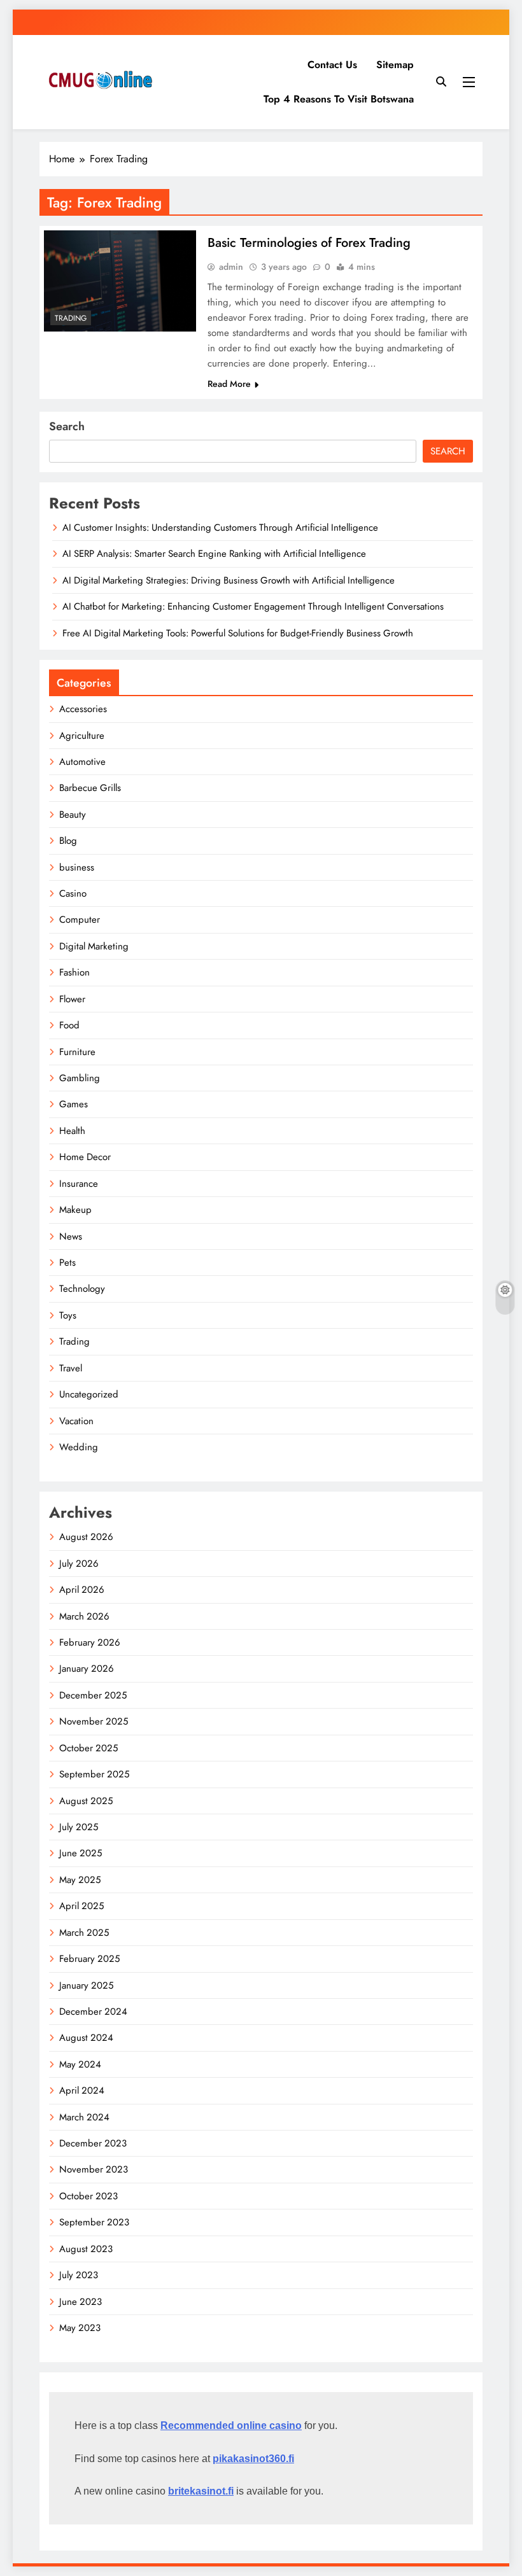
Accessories (83, 709)
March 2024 (84, 2117)
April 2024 (82, 2090)
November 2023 (94, 2169)
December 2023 (93, 2143)
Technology (82, 1289)
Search (67, 426)
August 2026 (86, 1537)
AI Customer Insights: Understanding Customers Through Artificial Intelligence (220, 528)
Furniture (77, 1052)
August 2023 (86, 2249)
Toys (68, 1315)
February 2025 (89, 1959)
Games (74, 1104)
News (71, 1236)
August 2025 (86, 1801)
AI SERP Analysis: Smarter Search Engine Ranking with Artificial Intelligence (214, 554)
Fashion (74, 972)
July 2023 (79, 2275)
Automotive (82, 762)
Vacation (76, 1421)
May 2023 (80, 2328)
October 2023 (88, 2196)
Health (72, 1131)
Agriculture (82, 736)
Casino (73, 893)
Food (69, 1025)
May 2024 (80, 2064)
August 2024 (86, 2038)
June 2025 (81, 1853)
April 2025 (81, 1906)
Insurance (79, 1184)
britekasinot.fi (201, 2491)
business (77, 867)
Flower (72, 999)
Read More (229, 384)
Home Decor (85, 1157)
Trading (71, 318)
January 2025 (86, 1985)
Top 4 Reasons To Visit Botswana (339, 99)
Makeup (75, 1210)
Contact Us (332, 65)
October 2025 (88, 1748)
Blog (68, 841)
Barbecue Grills (90, 788)
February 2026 (90, 1642)
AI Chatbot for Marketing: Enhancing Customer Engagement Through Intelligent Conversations (253, 606)
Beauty (73, 815)
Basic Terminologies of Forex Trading (309, 243)
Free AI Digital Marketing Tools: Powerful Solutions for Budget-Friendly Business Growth (238, 633)
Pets (67, 1263)
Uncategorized (89, 1394)
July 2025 (79, 1827)
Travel (71, 1368)
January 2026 (87, 1669)
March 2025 (84, 1933)
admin (231, 267)
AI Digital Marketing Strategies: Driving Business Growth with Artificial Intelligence (229, 580)
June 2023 (81, 2302)
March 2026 (84, 1616)
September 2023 (94, 2222)
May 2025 (80, 1880)
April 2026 (82, 1590)
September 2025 (94, 1774)
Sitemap (395, 65)
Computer (80, 920)
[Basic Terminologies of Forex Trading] (120, 281)
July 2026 (79, 1564)
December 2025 (93, 1695)
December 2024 (93, 2012)
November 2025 (94, 1721)
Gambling (80, 1078)
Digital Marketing (94, 946)
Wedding (79, 1447)
